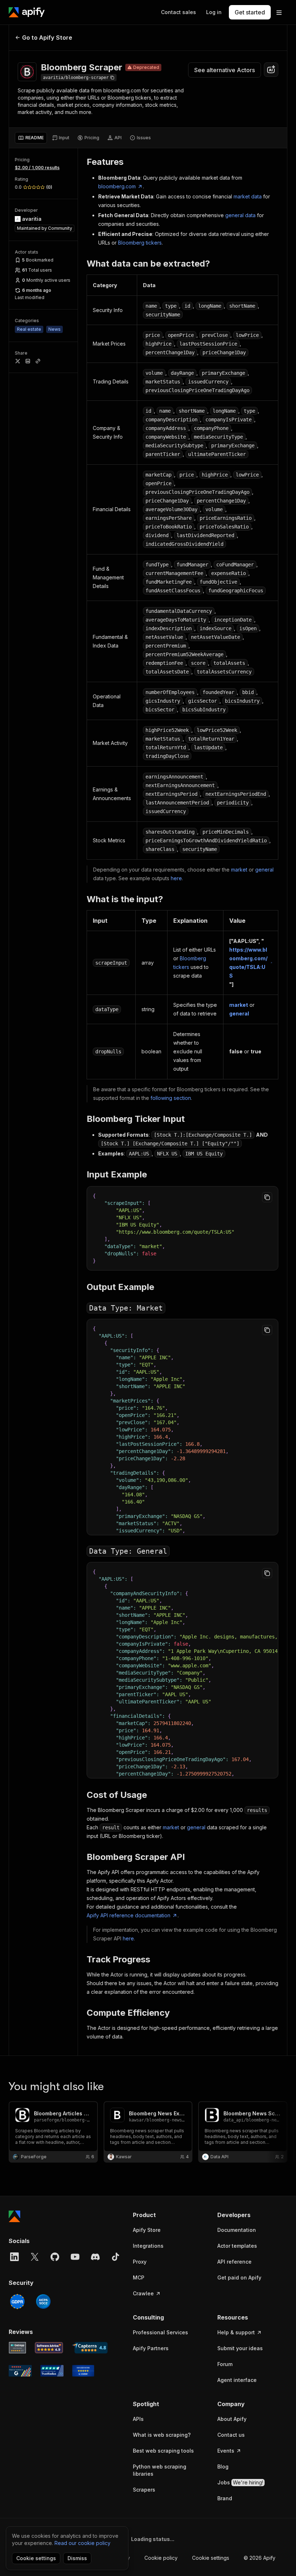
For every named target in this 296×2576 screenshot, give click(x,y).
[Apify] (27, 12)
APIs (138, 2419)
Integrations (148, 2246)
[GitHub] (55, 2257)
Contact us (231, 2435)
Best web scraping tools (163, 2451)
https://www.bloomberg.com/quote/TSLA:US (248, 963)
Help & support (236, 2332)
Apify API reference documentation (129, 1915)
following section (171, 1098)
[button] (168, 2215)
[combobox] (271, 70)
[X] (35, 2257)
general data (240, 215)
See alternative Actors (225, 70)
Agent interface (237, 2380)
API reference (234, 2262)
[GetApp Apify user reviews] (17, 2348)
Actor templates (237, 2246)
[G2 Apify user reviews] (20, 2371)
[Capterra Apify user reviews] (90, 2348)
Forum (225, 2364)
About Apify (232, 2419)
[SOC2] (43, 2301)
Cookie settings (211, 2558)
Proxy (140, 2262)
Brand (225, 2498)
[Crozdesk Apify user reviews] (83, 2371)
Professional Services (160, 2332)
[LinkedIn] (14, 2257)
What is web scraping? (162, 2435)
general (264, 870)
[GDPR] (17, 2301)
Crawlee (143, 2293)
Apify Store (147, 2230)
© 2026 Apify (260, 2558)
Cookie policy (161, 2558)
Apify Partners (151, 2348)
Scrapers (144, 2490)
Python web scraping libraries (160, 2470)
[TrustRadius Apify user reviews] (52, 2371)
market (239, 870)
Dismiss (77, 2558)
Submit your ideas (240, 2348)
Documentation (237, 2230)
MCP (139, 2277)
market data (248, 196)
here (176, 878)
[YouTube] (75, 2257)
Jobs (240, 2482)
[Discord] (95, 2257)
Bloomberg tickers (140, 243)
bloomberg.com (117, 186)
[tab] (31, 138)
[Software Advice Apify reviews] (49, 2348)
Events (226, 2451)
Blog (223, 2467)
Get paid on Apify (239, 2277)
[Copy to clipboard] (267, 1197)
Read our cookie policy (82, 2543)
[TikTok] (116, 2257)
